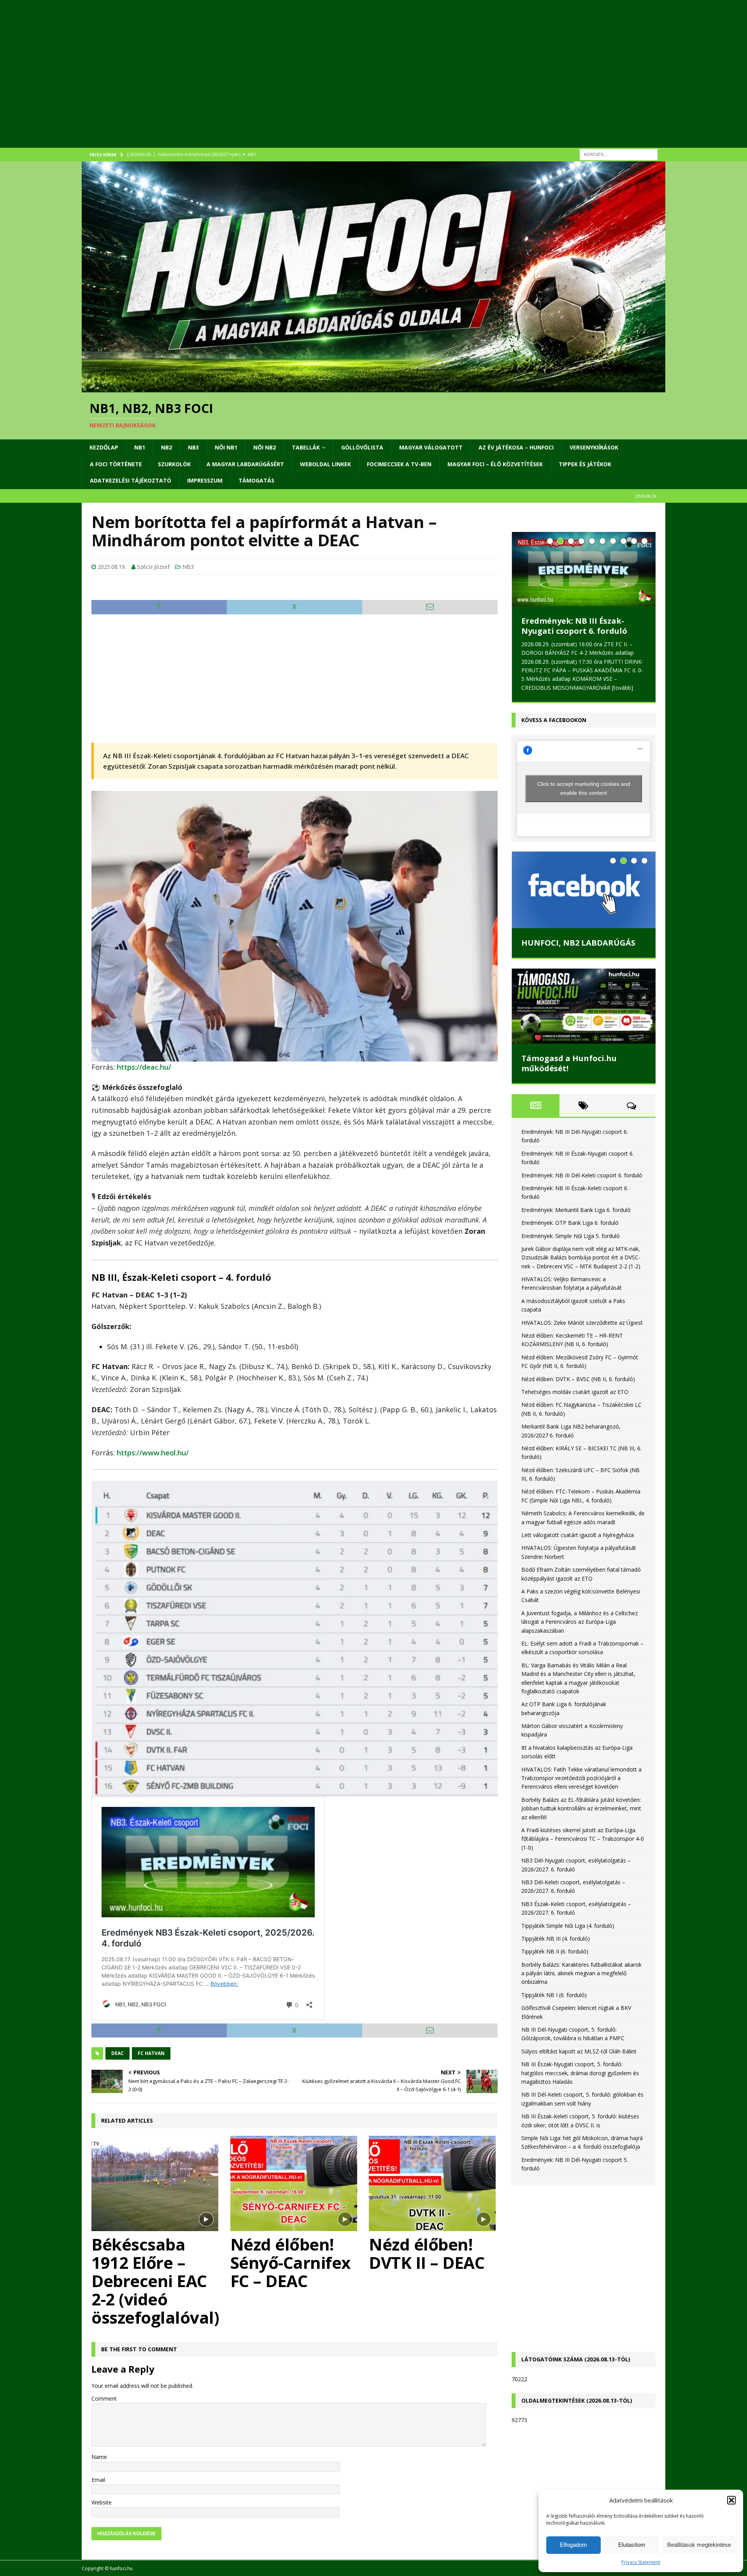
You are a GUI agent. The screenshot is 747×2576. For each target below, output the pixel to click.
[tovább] (622, 688)
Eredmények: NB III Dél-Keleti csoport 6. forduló (582, 1175)
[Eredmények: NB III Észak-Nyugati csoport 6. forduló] (584, 569)
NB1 (140, 447)
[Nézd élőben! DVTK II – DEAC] (433, 2183)
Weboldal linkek (325, 464)
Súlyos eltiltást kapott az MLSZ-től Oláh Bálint (579, 2051)
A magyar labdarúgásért (245, 464)
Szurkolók (174, 464)
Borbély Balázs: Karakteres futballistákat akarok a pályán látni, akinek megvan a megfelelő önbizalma (581, 1973)
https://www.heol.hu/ (153, 1453)
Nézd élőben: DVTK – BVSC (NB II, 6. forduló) (578, 1379)
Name (99, 2457)
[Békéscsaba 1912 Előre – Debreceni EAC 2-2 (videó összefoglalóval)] (156, 2183)
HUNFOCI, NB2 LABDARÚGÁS (578, 943)
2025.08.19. (112, 567)
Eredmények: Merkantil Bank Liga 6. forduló (576, 1210)
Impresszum (205, 480)
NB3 (193, 447)
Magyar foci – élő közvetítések (495, 464)
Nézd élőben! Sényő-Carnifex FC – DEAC (290, 2262)
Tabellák (306, 447)
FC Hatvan (151, 2053)
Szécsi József (153, 567)
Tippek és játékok (585, 464)
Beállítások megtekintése (699, 2545)
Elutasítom (632, 2545)
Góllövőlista (362, 447)
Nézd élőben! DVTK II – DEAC (427, 2253)
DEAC (117, 2053)
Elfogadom (573, 2545)
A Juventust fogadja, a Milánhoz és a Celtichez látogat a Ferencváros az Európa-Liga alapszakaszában (580, 1622)
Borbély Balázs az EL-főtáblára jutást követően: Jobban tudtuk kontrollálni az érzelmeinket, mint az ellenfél (581, 1808)
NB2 (167, 447)
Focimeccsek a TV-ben (399, 464)
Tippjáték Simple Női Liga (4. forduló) (568, 1926)
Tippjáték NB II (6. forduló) (555, 1951)
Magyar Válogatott (431, 447)
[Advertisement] (315, 84)
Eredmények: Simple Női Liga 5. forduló (571, 1236)
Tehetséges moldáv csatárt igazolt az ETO (575, 1392)
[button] (731, 2500)
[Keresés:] (619, 154)
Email (98, 2480)
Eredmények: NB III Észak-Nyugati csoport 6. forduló (574, 626)
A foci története (116, 464)
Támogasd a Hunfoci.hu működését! (569, 1063)
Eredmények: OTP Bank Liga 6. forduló (570, 1223)
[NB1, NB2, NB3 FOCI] (373, 388)
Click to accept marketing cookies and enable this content (584, 788)
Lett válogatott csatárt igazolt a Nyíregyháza (578, 1535)
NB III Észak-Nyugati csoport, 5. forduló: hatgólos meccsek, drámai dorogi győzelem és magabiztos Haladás (580, 2073)
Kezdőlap (104, 447)
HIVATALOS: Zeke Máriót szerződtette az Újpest (582, 1323)
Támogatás (256, 480)
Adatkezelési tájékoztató (131, 480)
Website (102, 2502)
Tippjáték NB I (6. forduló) (554, 1995)
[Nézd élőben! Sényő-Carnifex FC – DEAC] (295, 2183)
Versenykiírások (594, 447)
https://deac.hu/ (144, 1067)
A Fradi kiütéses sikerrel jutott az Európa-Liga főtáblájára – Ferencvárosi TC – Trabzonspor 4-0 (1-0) (583, 1839)
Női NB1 (226, 447)
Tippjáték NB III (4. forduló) (556, 1939)
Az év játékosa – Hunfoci (516, 447)
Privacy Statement (641, 2562)
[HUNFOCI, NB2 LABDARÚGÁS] (584, 890)
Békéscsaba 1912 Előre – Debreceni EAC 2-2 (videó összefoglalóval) (155, 2281)
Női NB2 (265, 447)
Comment (104, 2398)
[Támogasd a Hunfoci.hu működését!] (584, 1006)
